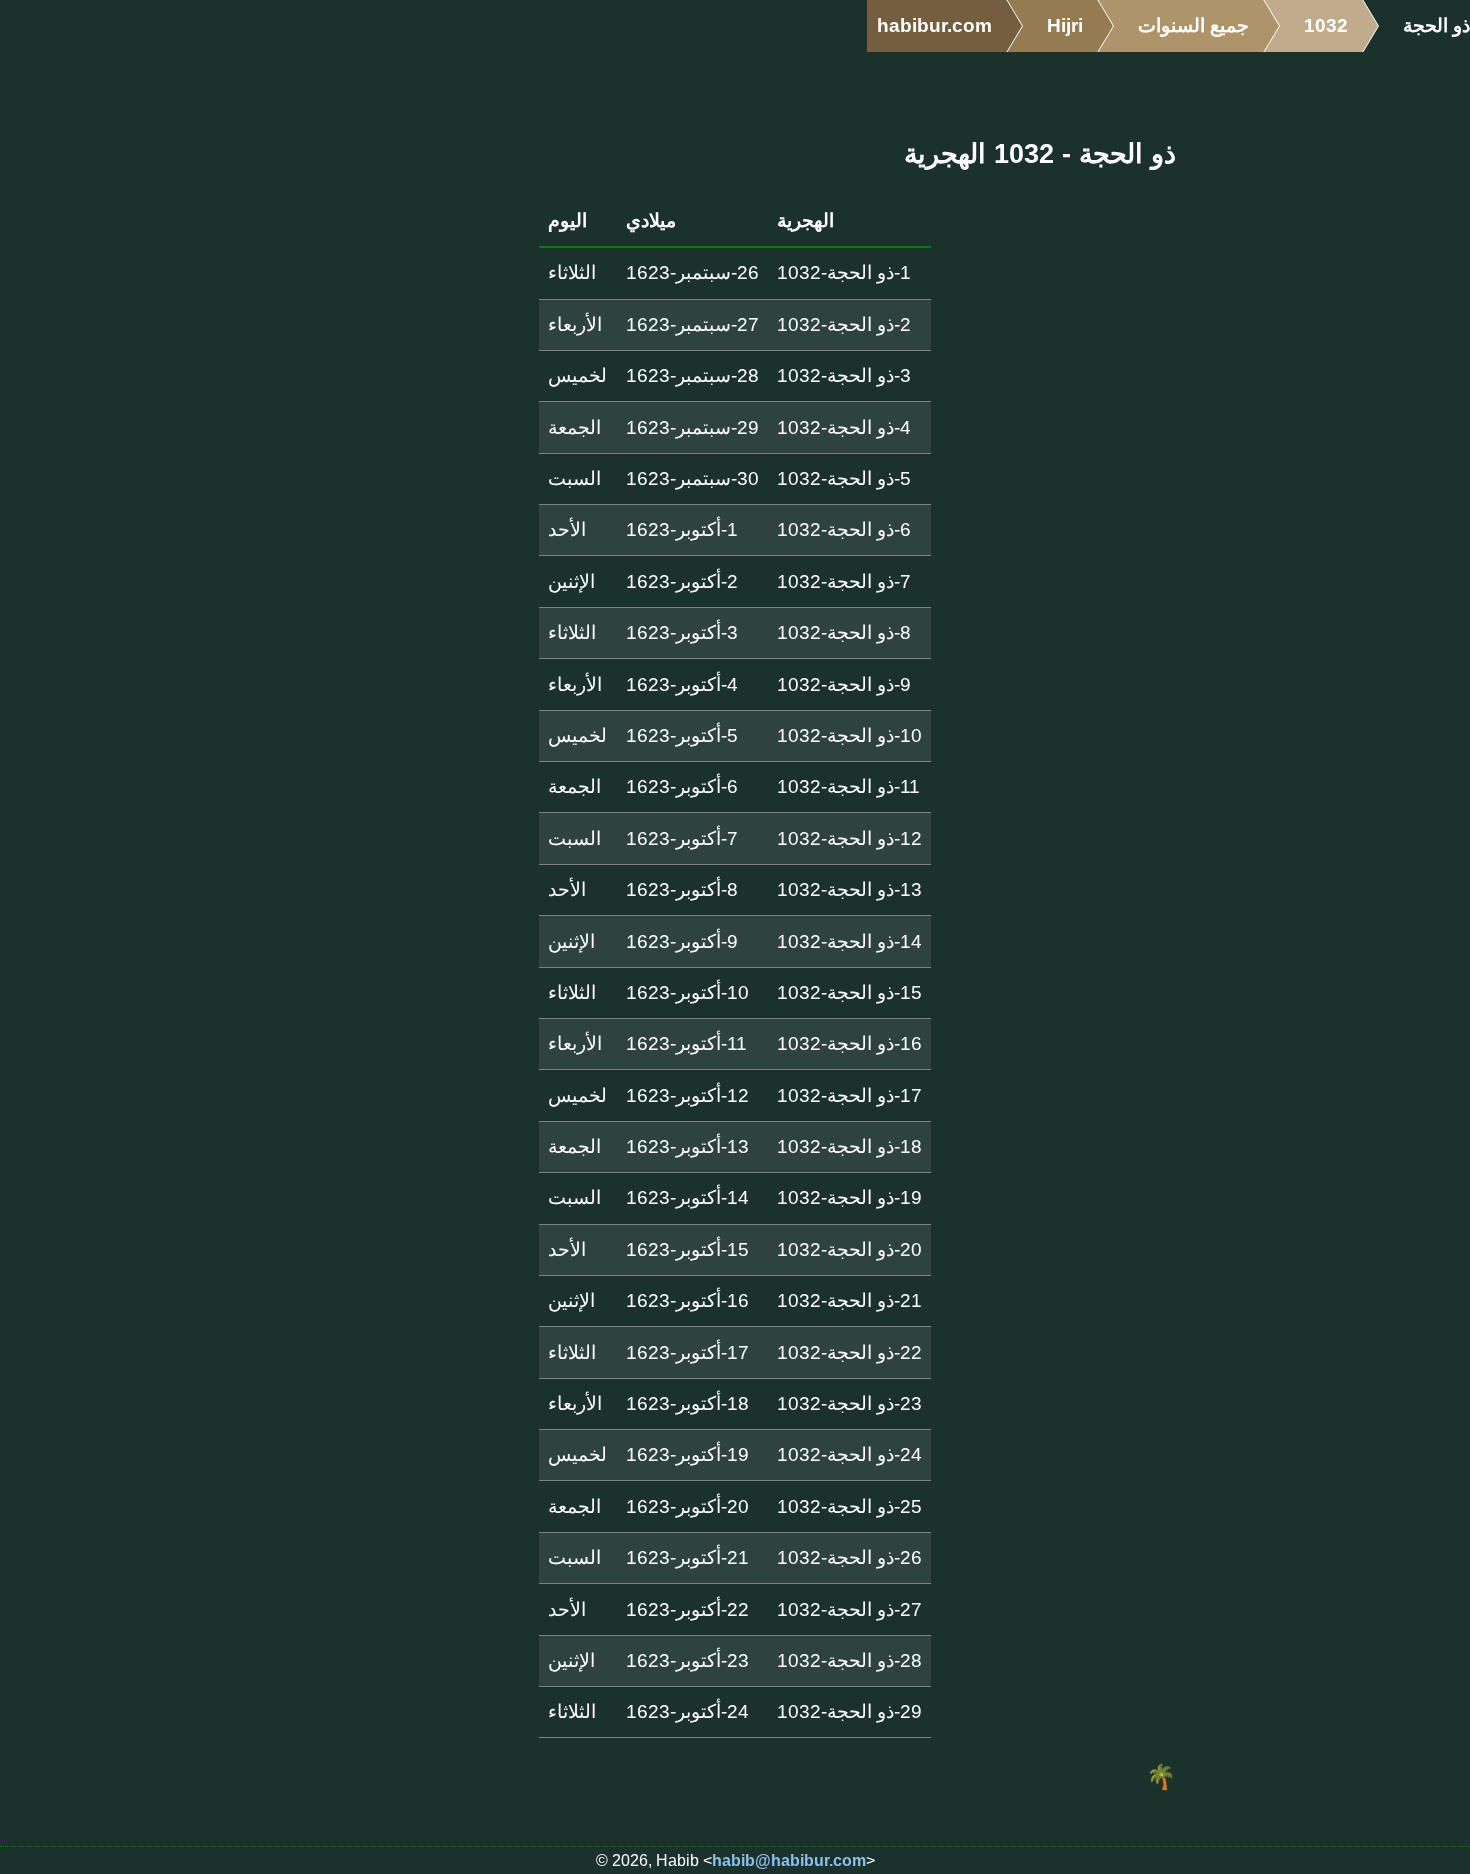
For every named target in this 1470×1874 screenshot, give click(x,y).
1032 (1326, 25)
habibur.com (934, 25)
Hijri (1065, 25)
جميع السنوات (1193, 25)
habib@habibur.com (789, 1860)
